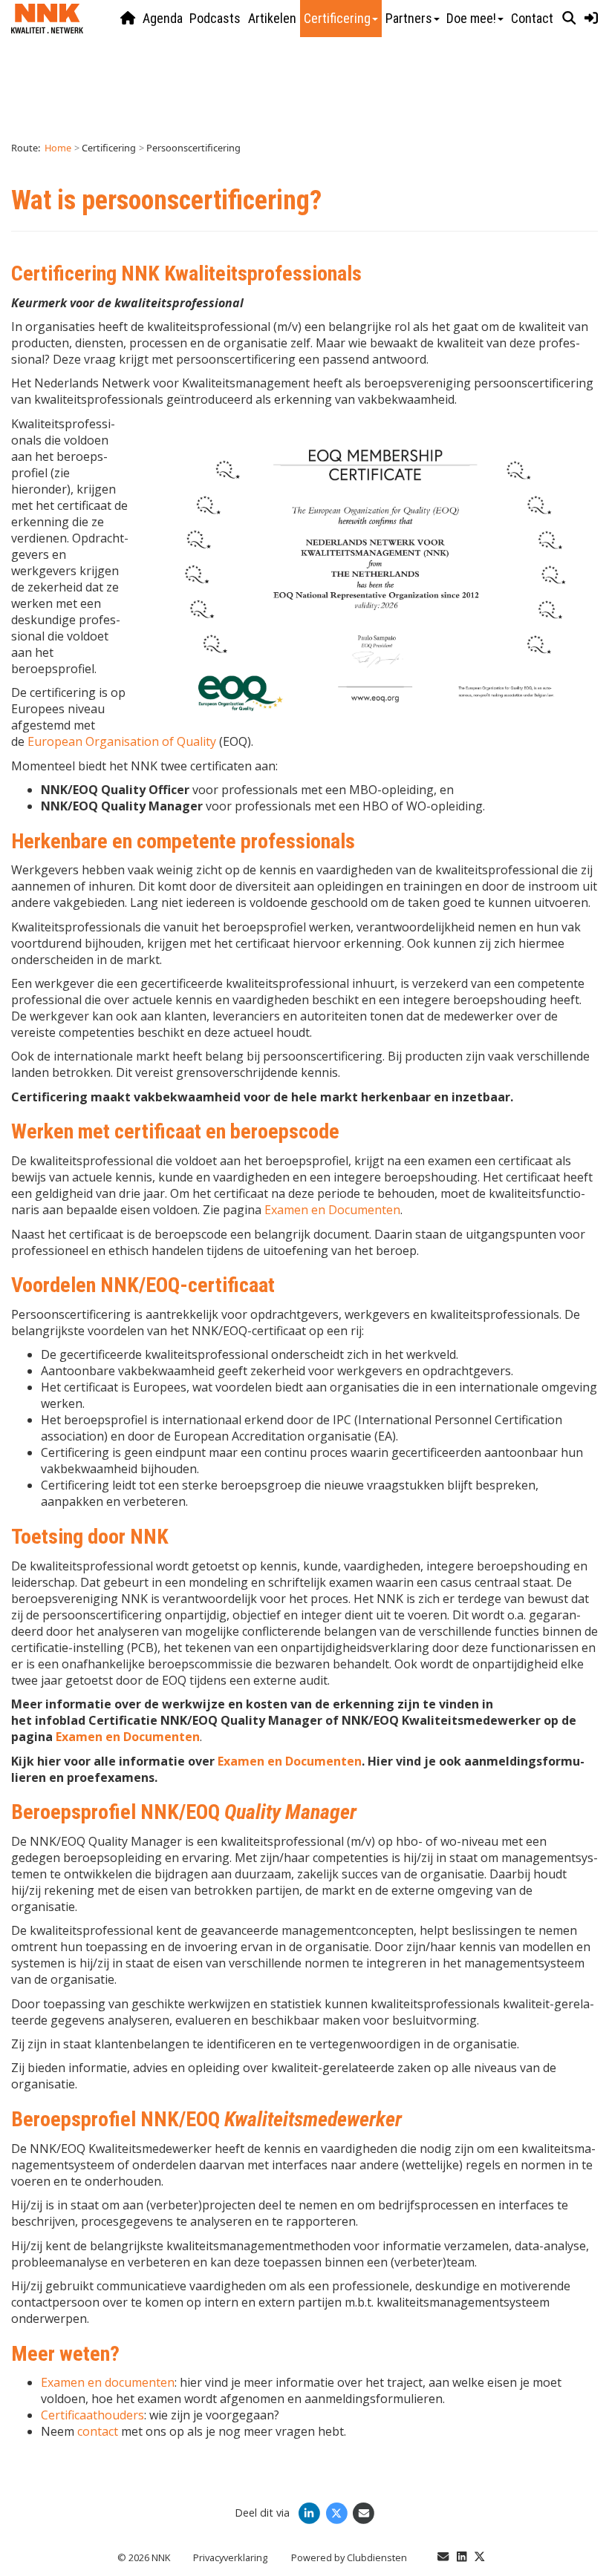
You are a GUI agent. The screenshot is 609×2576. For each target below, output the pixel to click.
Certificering (337, 18)
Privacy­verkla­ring (230, 2557)
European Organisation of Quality (122, 741)
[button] (569, 19)
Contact (532, 18)
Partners (409, 18)
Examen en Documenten (332, 1210)
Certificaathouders (92, 2415)
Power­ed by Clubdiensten (349, 2557)
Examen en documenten (108, 2382)
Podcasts (215, 18)
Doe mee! (471, 18)
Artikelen (272, 18)
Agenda (163, 18)
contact (98, 2431)
